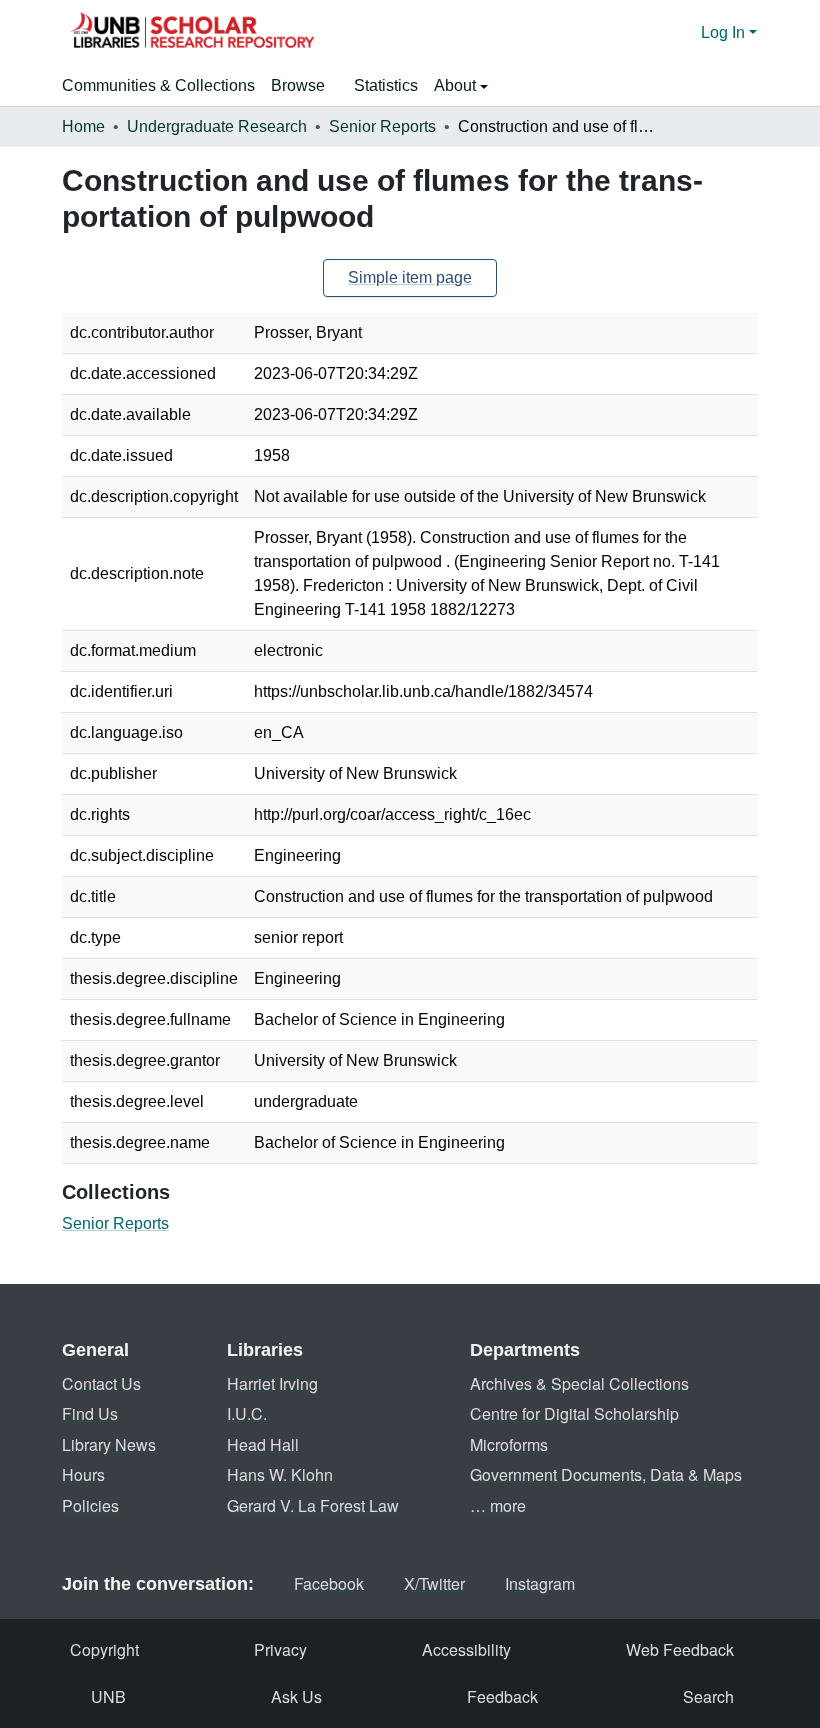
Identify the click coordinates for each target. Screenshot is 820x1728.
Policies (90, 1505)
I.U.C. (247, 1413)
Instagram (540, 1583)
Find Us (90, 1413)
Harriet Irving (272, 1383)
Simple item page (410, 277)
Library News (109, 1444)
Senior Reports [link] (382, 126)
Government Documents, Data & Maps (606, 1474)
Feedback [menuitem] (502, 1696)
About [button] (457, 85)
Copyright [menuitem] (104, 1649)
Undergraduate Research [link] (217, 126)
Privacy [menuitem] (280, 1649)
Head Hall (263, 1444)
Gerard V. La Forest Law (313, 1505)
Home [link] (83, 126)
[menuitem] (304, 86)
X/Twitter (434, 1583)
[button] (192, 33)
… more (498, 1505)
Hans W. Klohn (280, 1474)
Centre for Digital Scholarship (574, 1413)
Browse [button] (298, 85)
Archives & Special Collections (579, 1383)
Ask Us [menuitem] (296, 1696)
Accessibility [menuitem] (466, 1649)
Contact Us (101, 1383)
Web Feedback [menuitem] (680, 1649)
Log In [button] (725, 32)
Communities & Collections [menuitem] (158, 85)
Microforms (509, 1444)
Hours (83, 1474)
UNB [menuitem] (108, 1696)
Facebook (329, 1583)
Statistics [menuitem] (386, 85)
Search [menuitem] (708, 1696)
